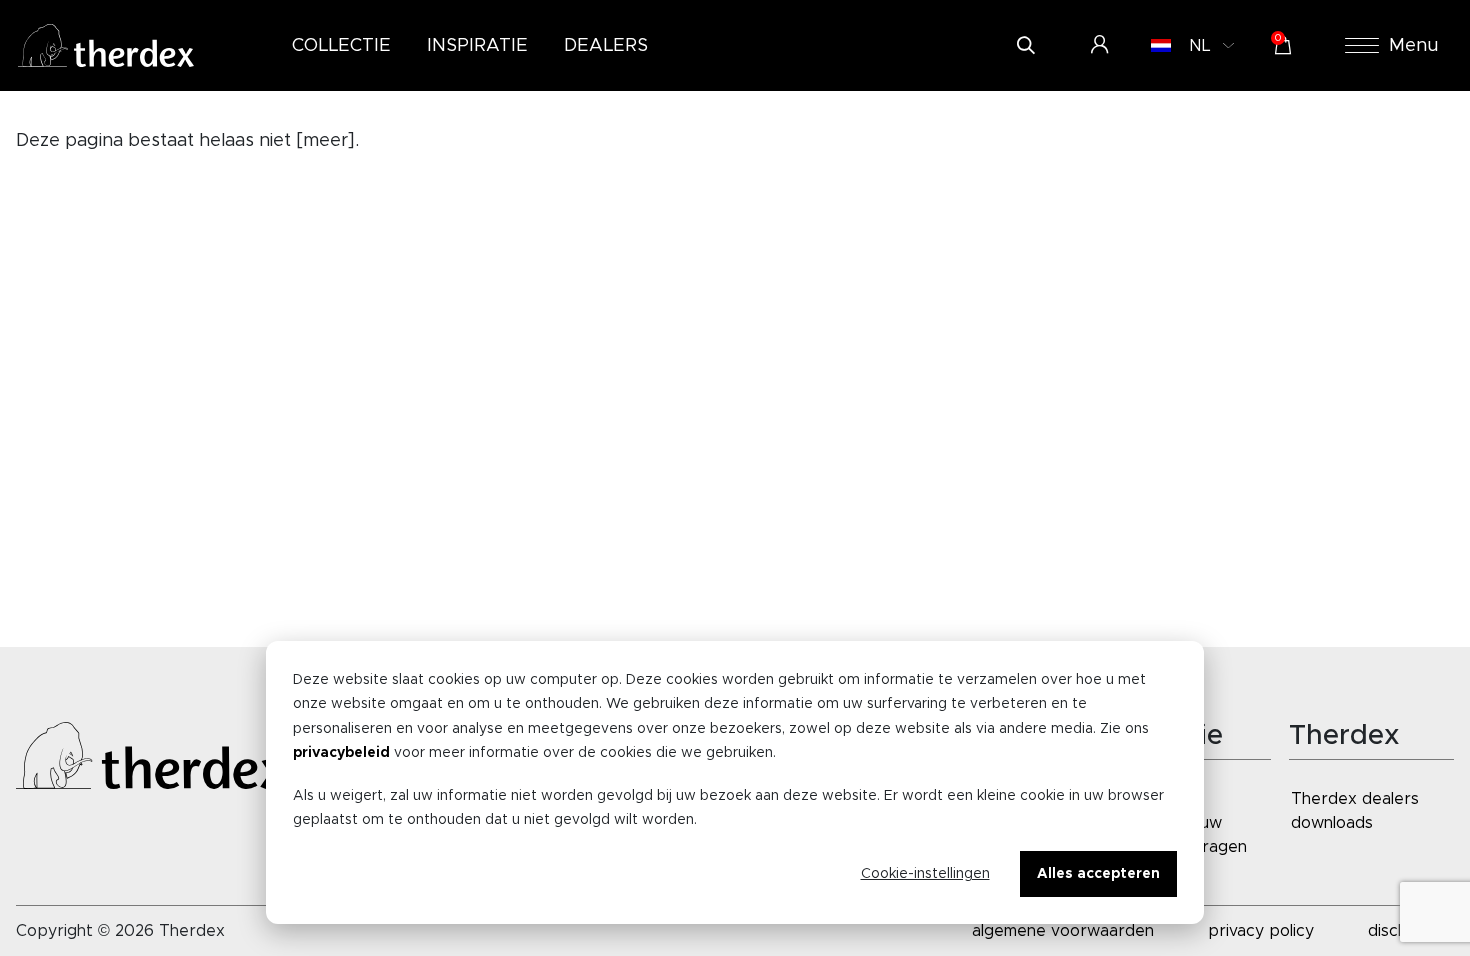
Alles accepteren (1098, 874)
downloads (1332, 823)
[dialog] (735, 782)
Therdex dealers (1355, 799)
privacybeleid (341, 753)
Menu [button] (1414, 46)
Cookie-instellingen (925, 874)
